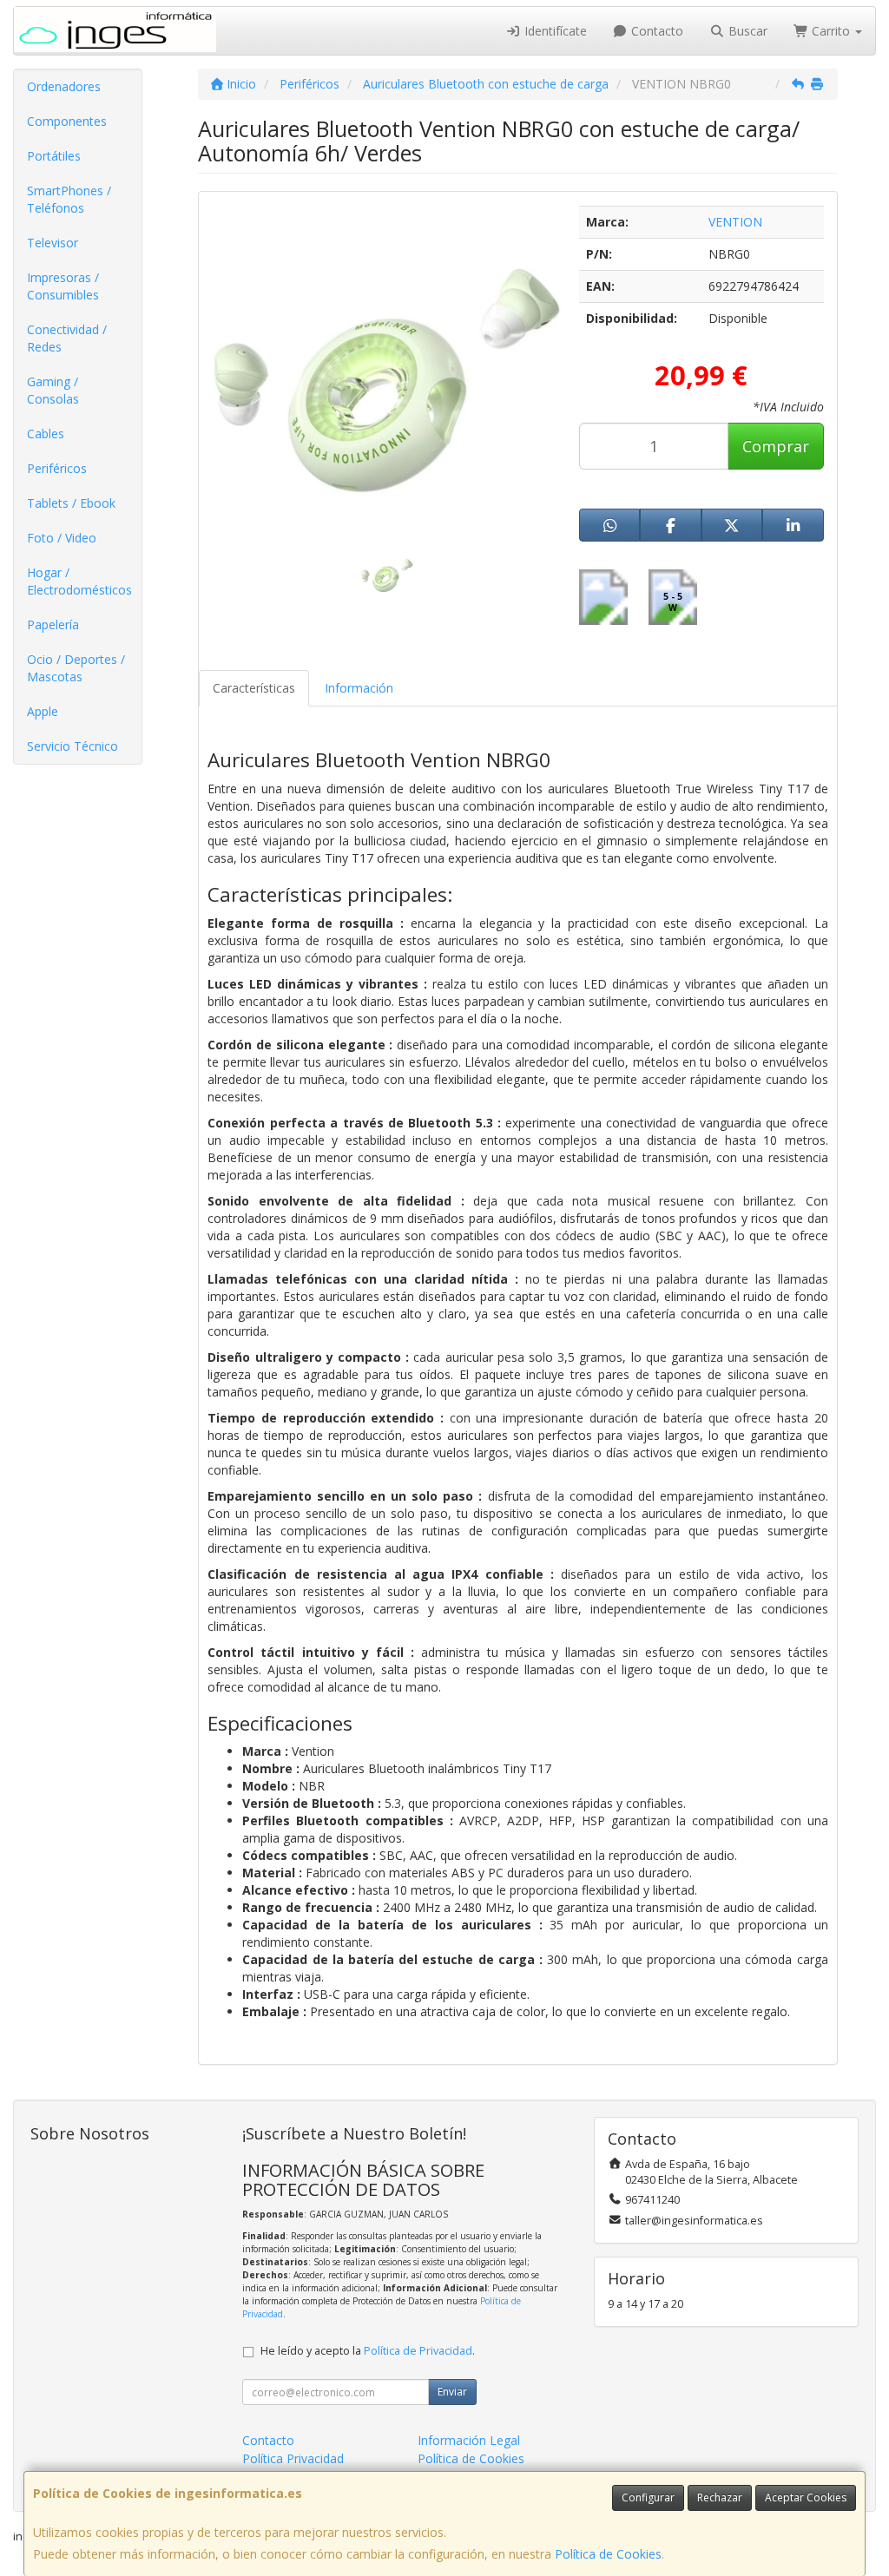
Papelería (53, 624)
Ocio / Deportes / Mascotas (76, 668)
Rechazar (720, 2497)
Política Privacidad (293, 2458)
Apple (43, 711)
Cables (46, 434)
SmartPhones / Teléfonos (69, 199)
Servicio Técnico (72, 746)
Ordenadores (64, 86)
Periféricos (57, 468)
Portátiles (54, 156)
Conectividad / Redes (67, 338)
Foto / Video (62, 538)
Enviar (452, 2392)
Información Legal (469, 2440)
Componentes (67, 121)
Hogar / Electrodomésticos (79, 581)
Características (254, 688)
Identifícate (554, 31)
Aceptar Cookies (806, 2497)
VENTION (735, 222)
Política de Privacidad (418, 2351)
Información (359, 688)
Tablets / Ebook (71, 503)
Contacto (655, 31)
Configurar (648, 2497)
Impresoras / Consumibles (63, 286)
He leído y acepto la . (368, 2351)
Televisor (53, 243)
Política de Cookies (608, 2554)
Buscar (746, 31)
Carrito (831, 31)
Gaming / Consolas (53, 390)
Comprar (776, 446)
